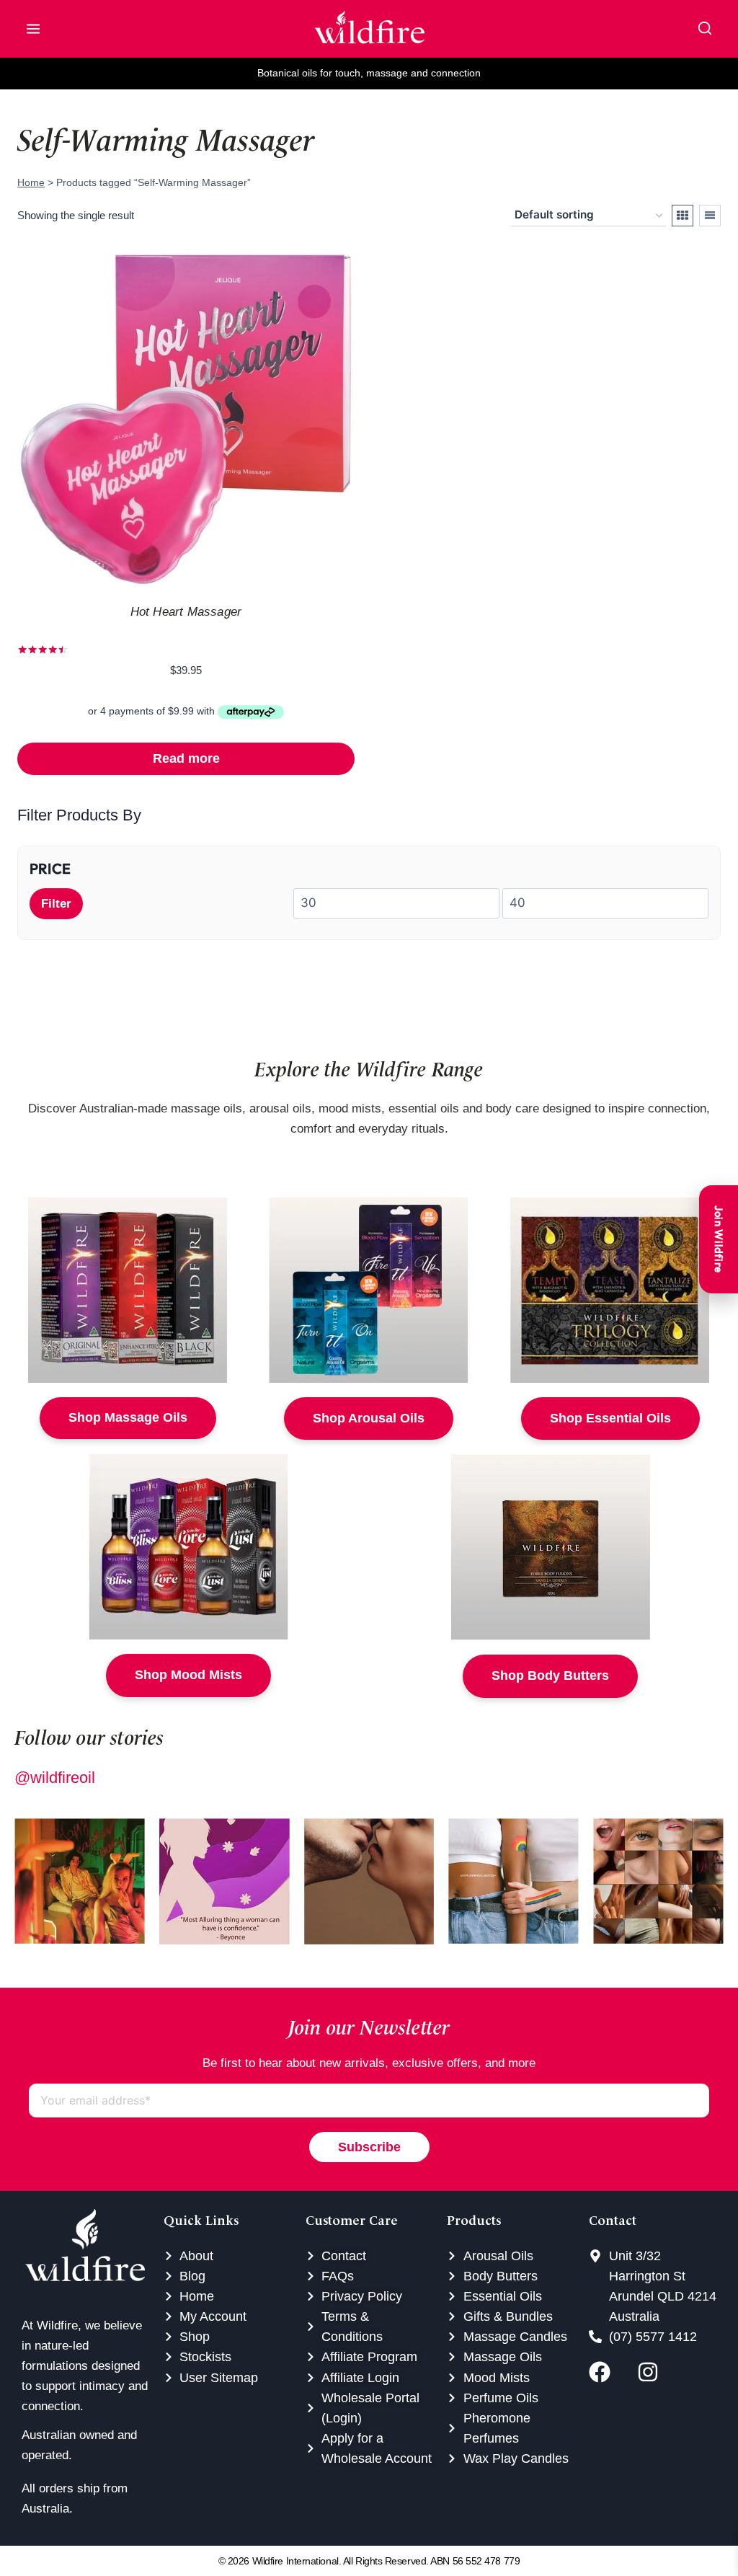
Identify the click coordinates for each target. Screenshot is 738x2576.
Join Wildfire (719, 1239)
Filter (56, 904)
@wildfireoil (55, 1778)
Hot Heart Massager (186, 612)
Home (31, 182)
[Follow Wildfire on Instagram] (658, 2372)
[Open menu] (33, 29)
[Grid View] (683, 216)
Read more (186, 758)
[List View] (710, 216)
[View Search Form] (705, 29)
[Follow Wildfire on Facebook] (609, 2372)
